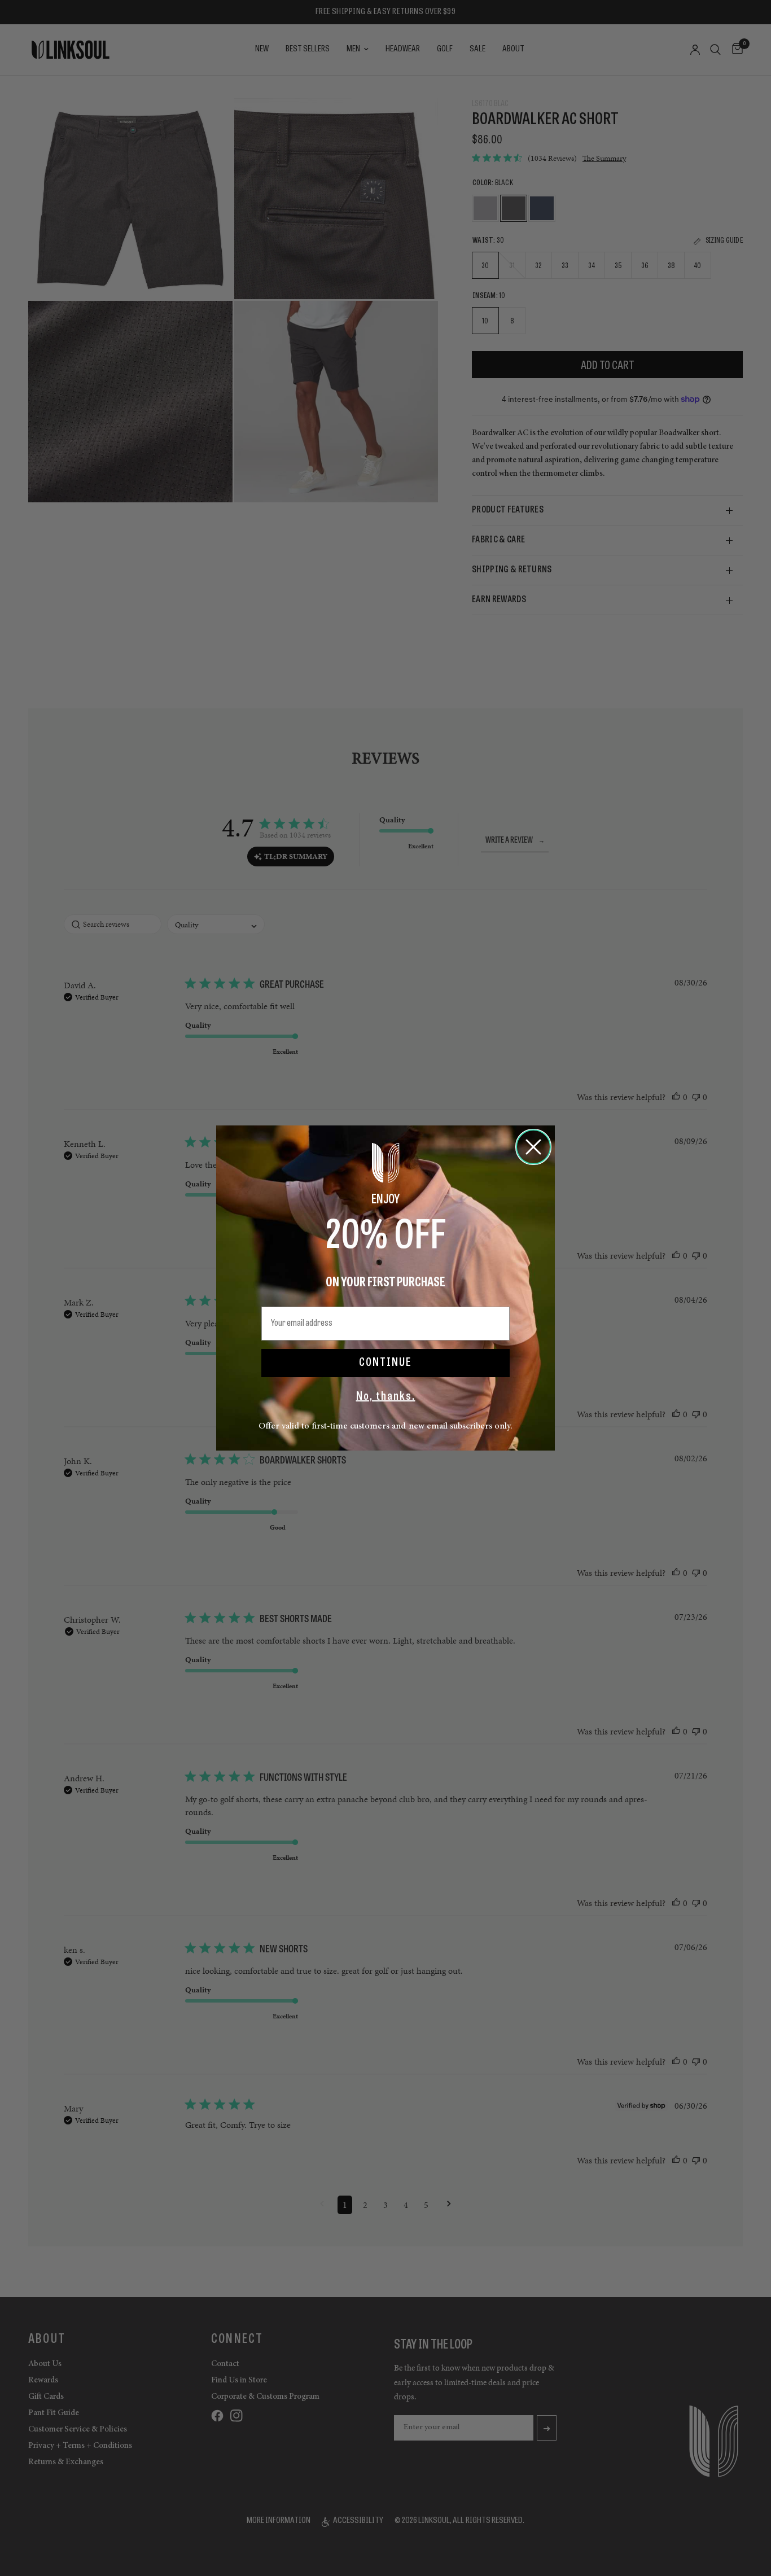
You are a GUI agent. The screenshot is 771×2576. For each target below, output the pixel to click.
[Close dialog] (533, 1147)
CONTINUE (385, 1363)
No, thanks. (386, 1397)
